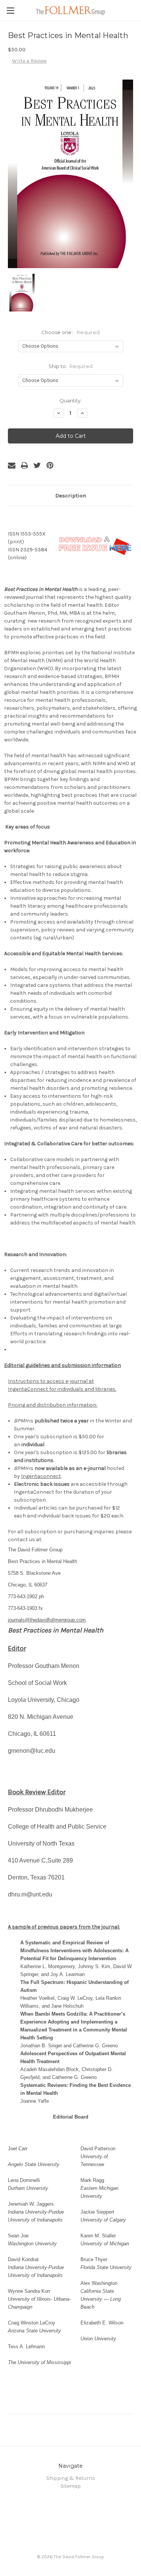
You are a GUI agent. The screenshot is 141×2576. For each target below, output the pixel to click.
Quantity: (70, 400)
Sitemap (71, 2486)
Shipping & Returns (71, 2478)
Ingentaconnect (41, 1476)
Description (71, 496)
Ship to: (71, 366)
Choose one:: (70, 332)
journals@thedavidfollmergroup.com (47, 1620)
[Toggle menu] (10, 10)
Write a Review (29, 61)
